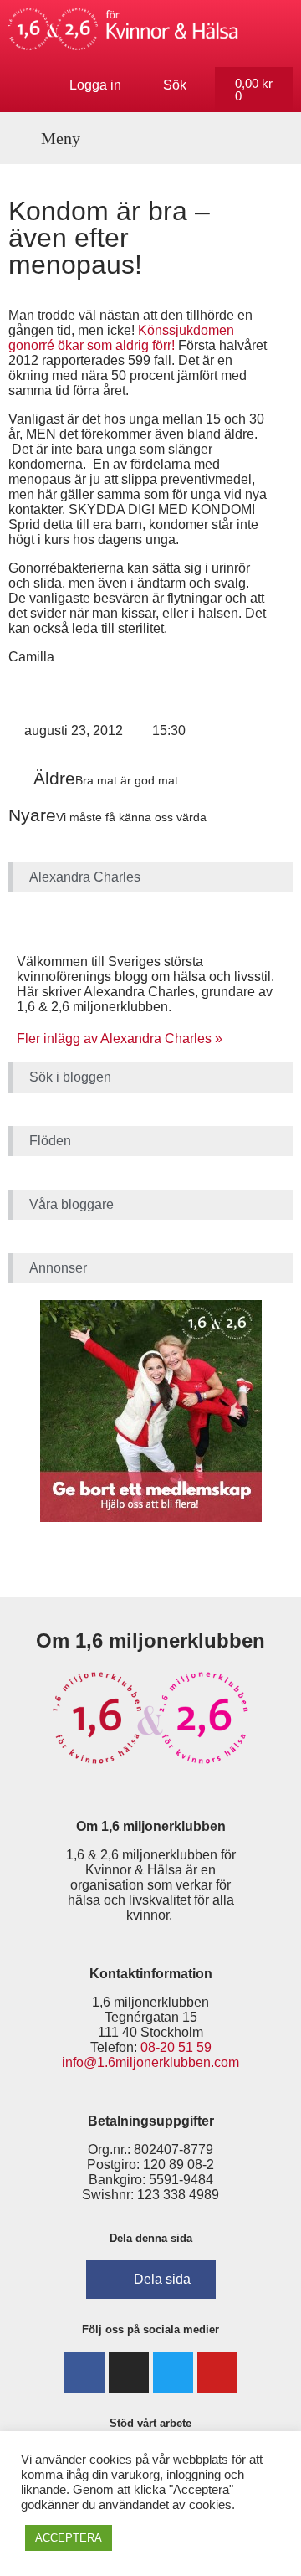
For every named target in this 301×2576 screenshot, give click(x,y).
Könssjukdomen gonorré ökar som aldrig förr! (121, 338)
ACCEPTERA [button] (69, 2538)
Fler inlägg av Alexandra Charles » (120, 1039)
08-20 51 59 (176, 2047)
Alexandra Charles (85, 877)
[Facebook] (84, 2373)
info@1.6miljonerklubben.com (150, 2062)
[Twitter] (173, 2373)
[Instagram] (129, 2373)
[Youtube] (217, 2373)
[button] (51, 138)
